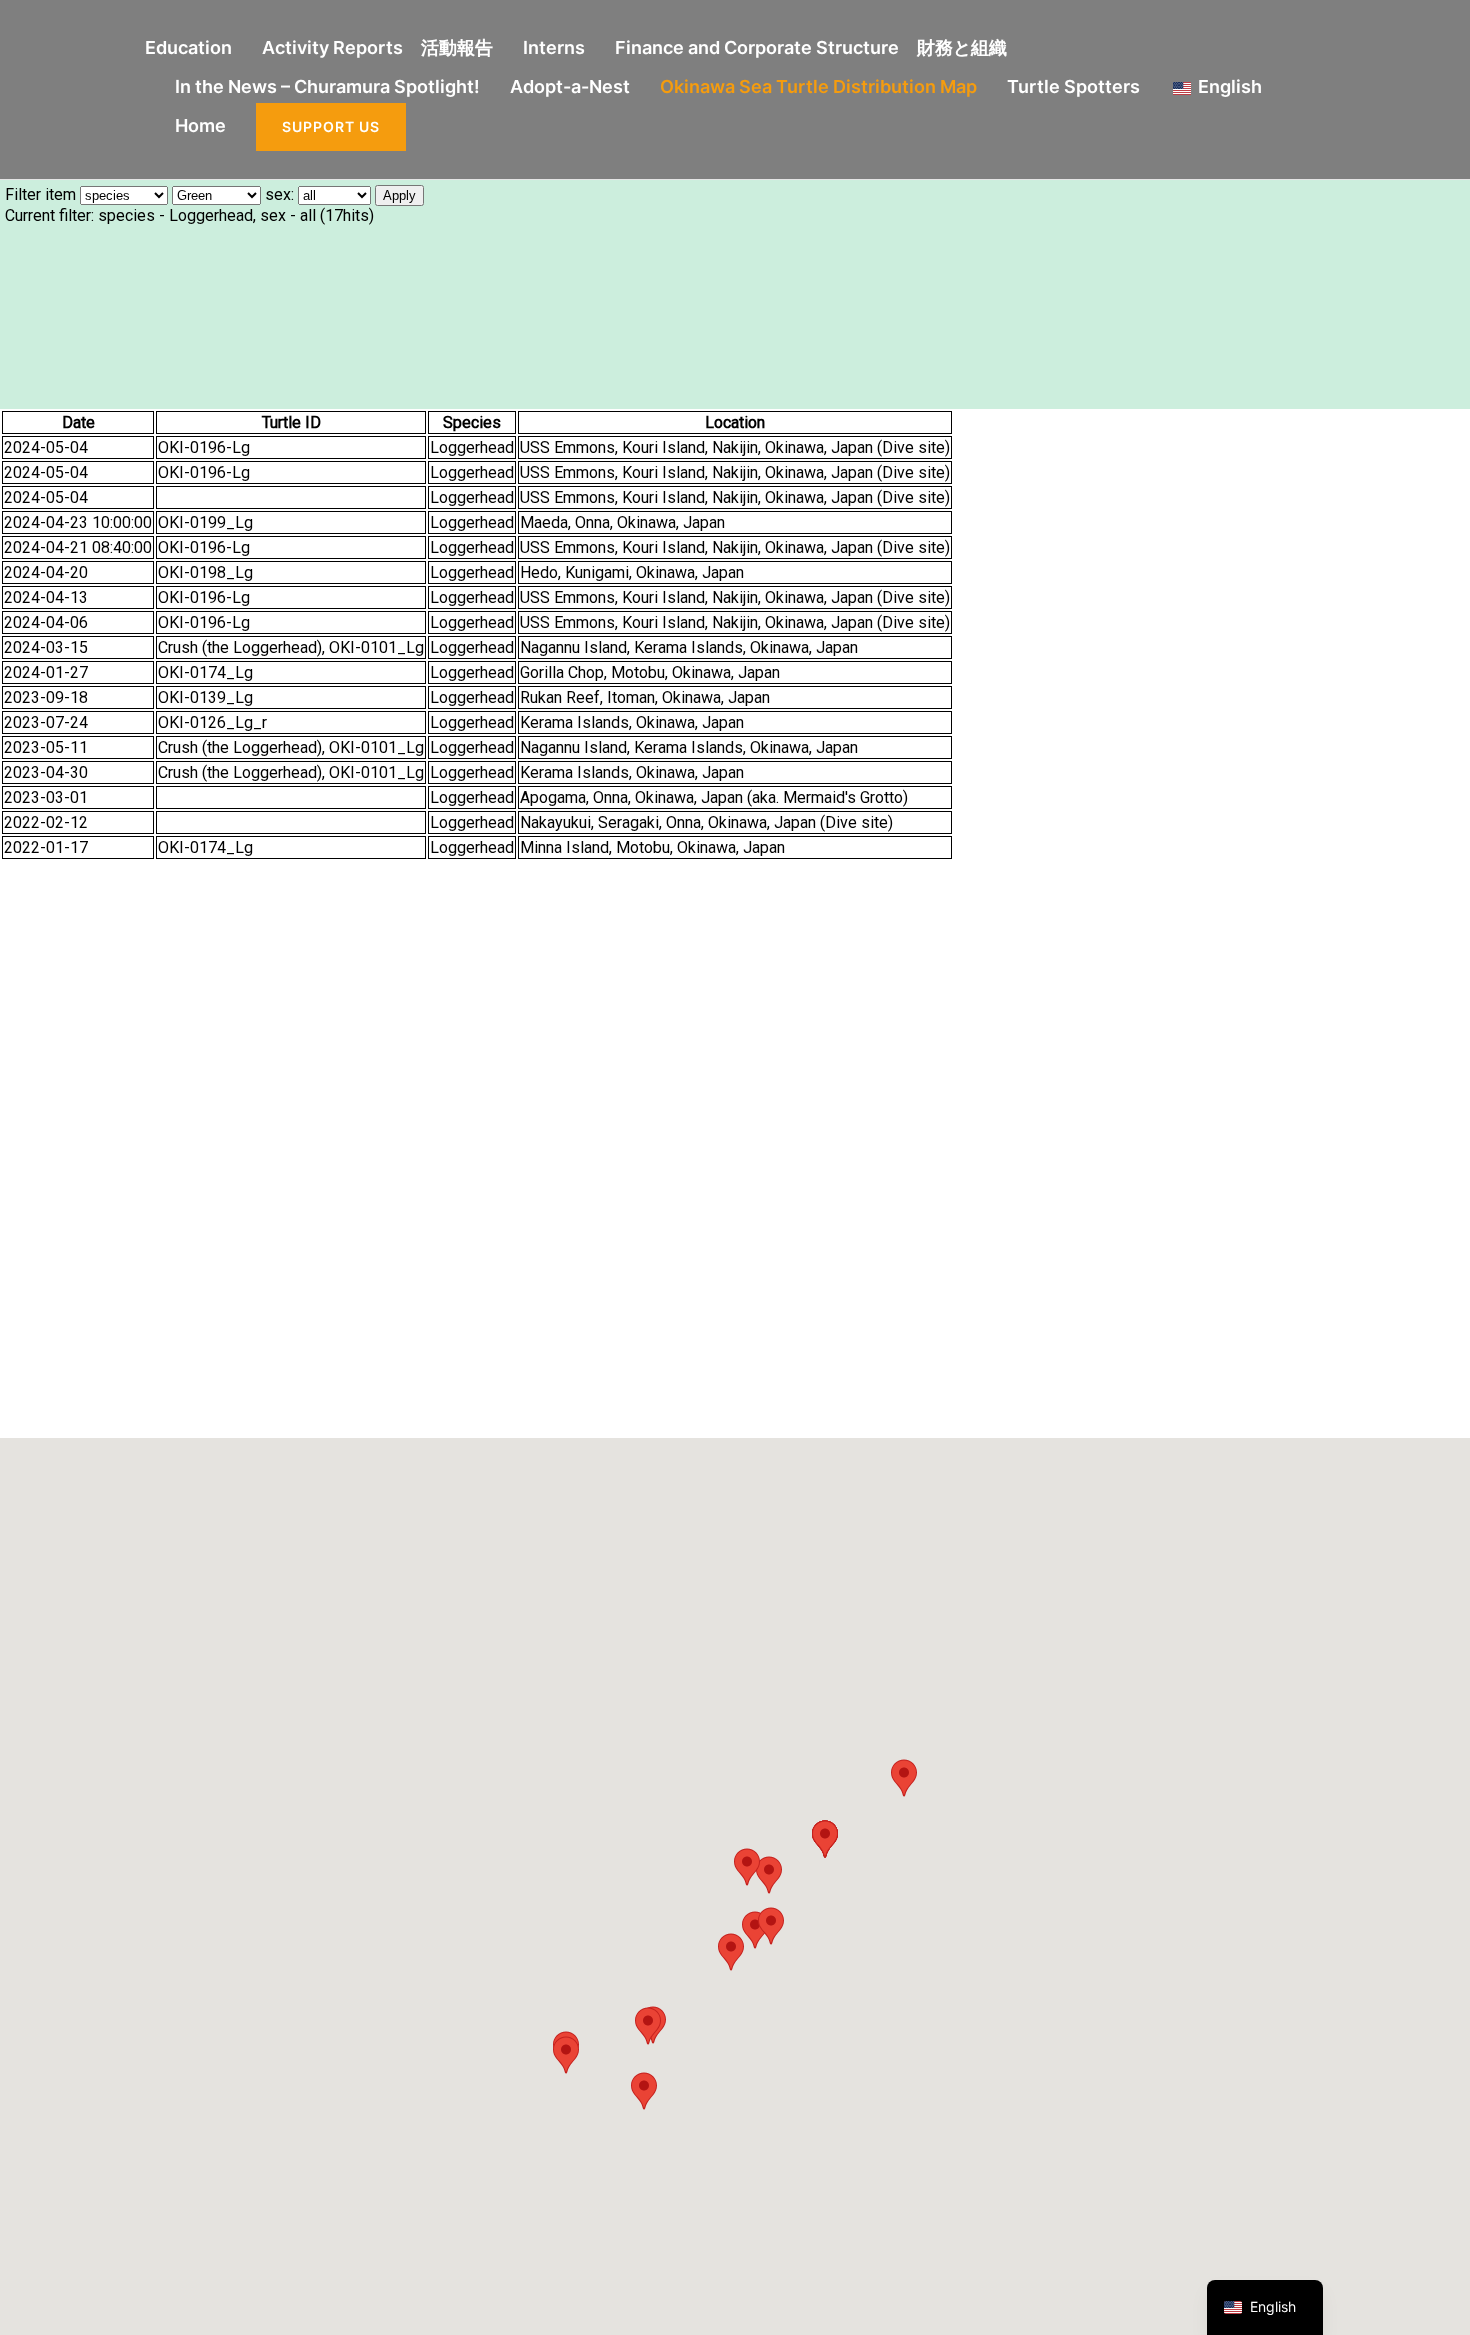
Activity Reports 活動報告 (377, 47)
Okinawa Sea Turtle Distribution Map (818, 86)
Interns (554, 47)
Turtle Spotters (1073, 86)
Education (188, 47)
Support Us (331, 126)
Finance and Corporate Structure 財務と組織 (811, 47)
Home (200, 125)
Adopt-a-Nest (570, 86)
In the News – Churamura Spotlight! (327, 86)
